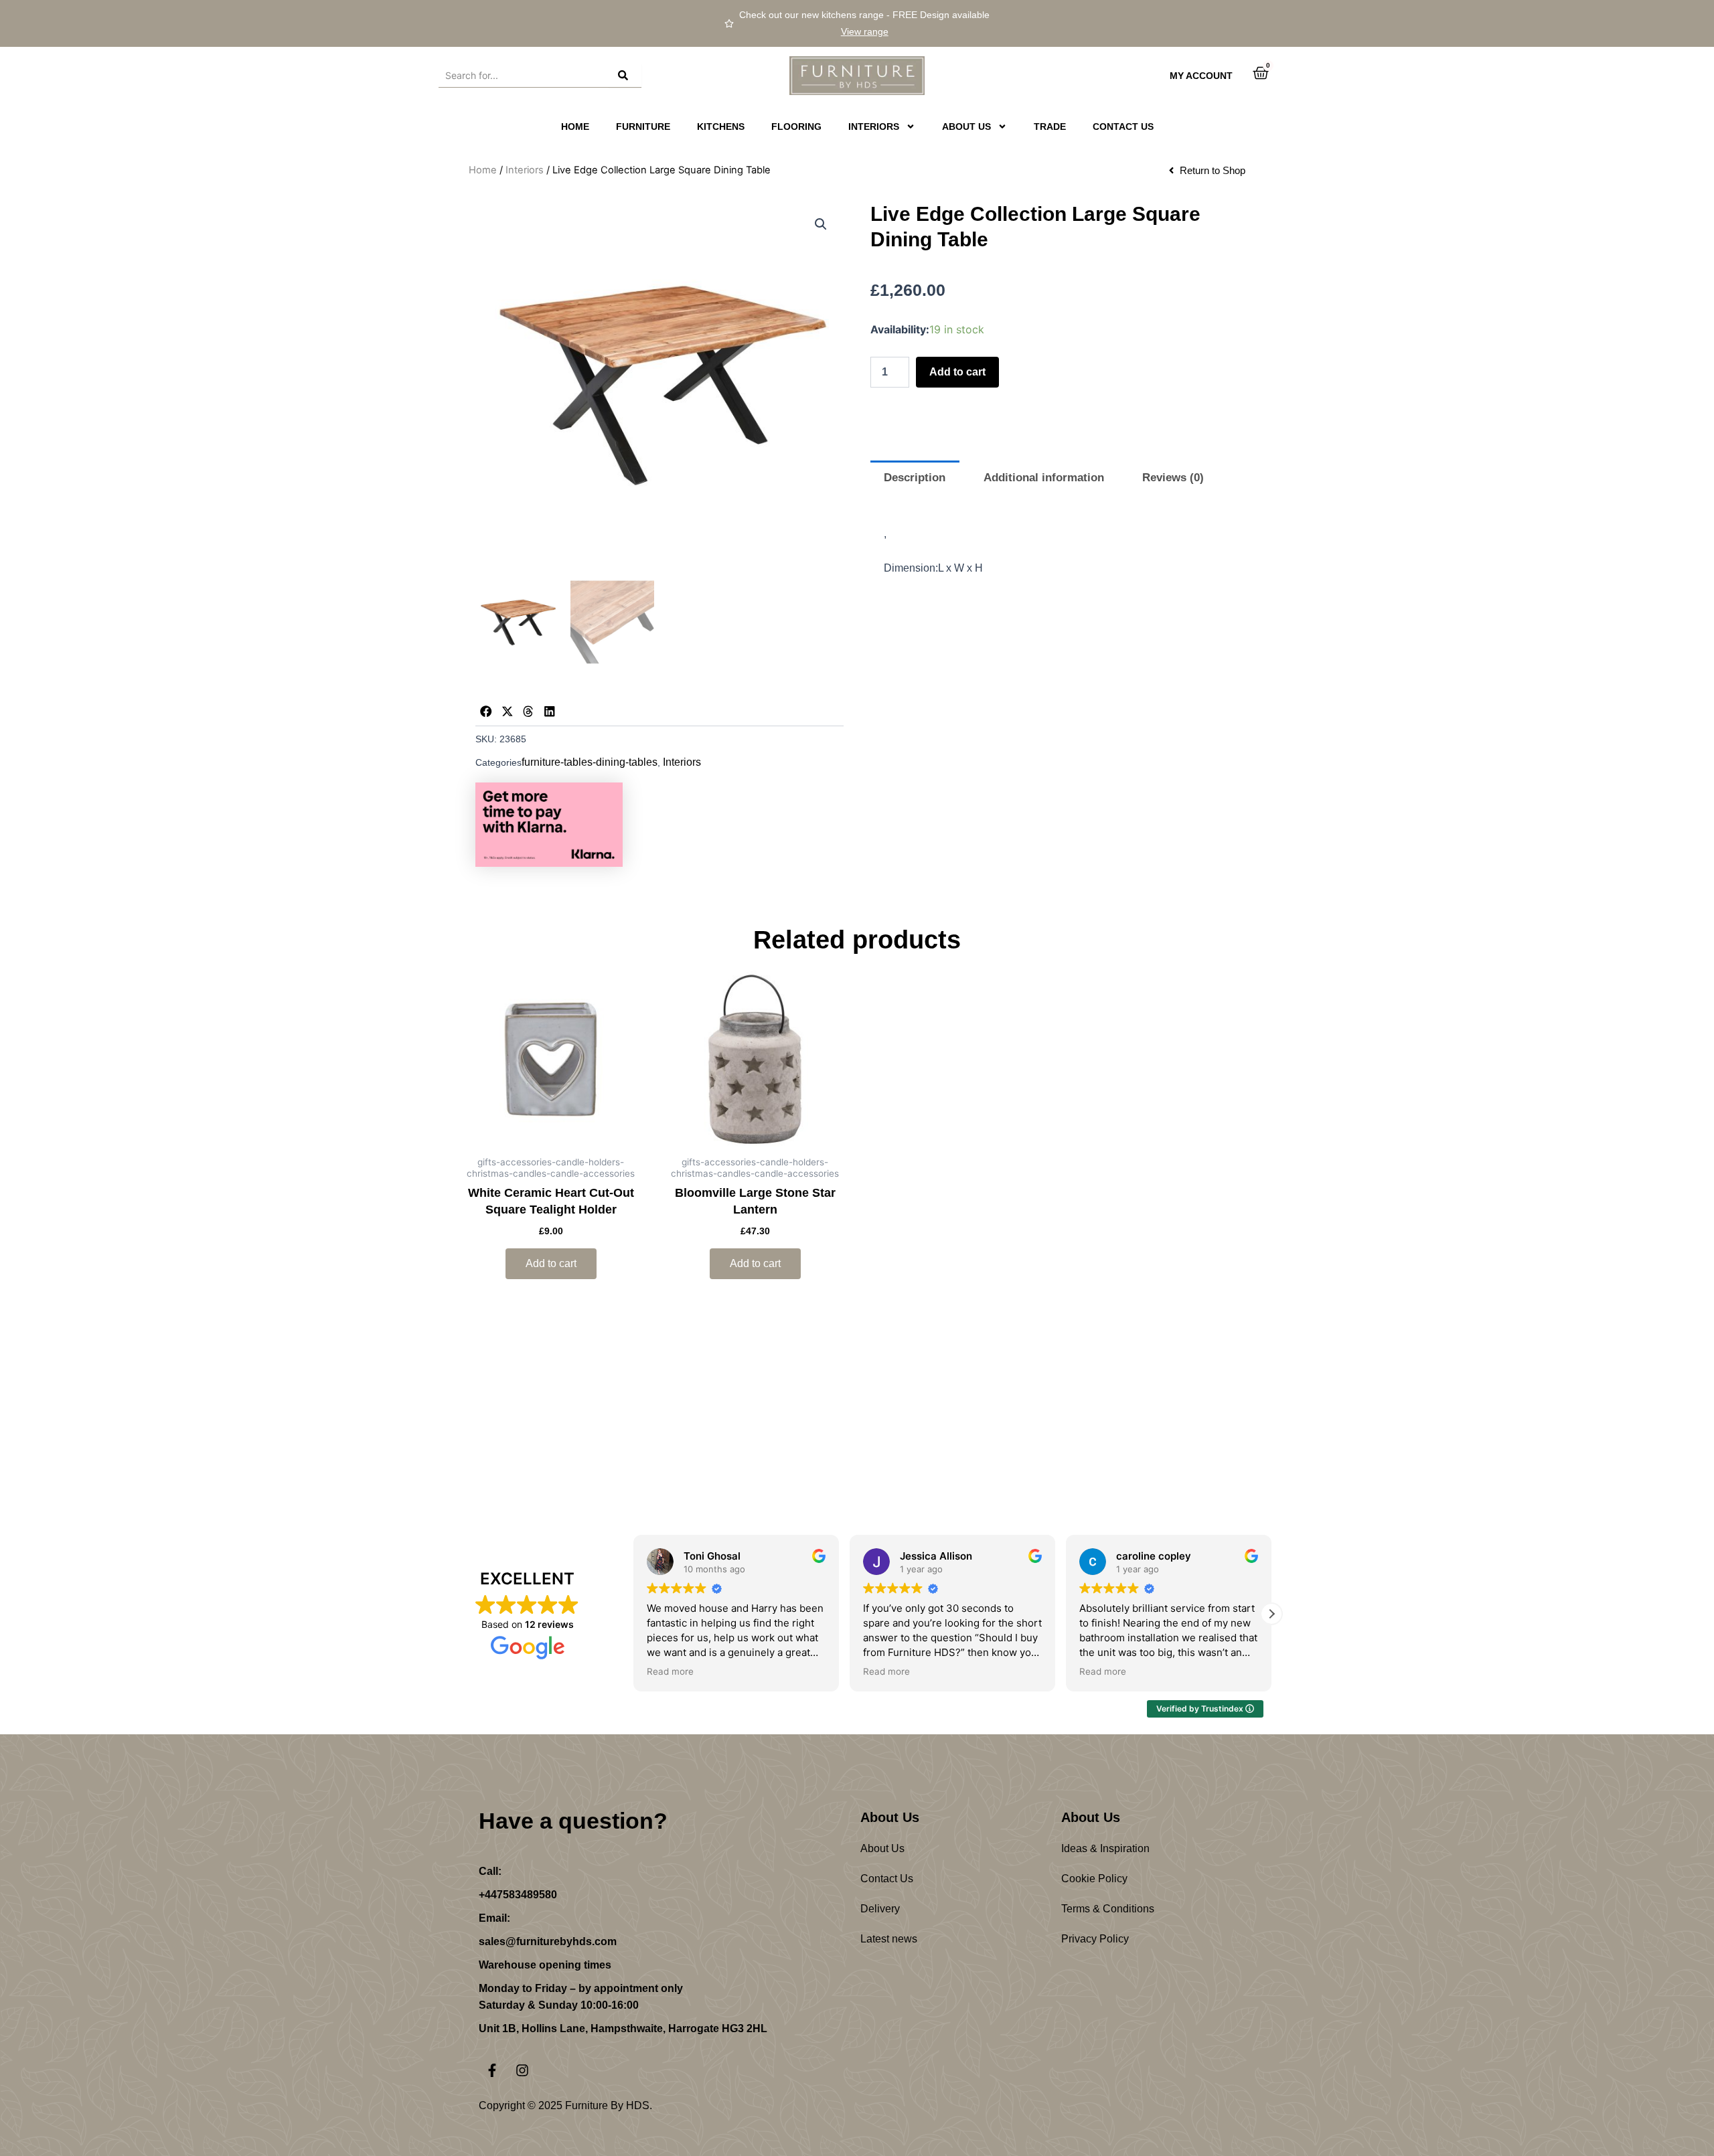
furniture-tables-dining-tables (590, 762)
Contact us (1123, 127)
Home (575, 127)
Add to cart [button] (551, 1263)
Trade (1050, 127)
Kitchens (721, 127)
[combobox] (523, 76)
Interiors (525, 170)
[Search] (625, 76)
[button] (821, 224)
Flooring (796, 127)
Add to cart (957, 372)
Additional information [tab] (1044, 478)
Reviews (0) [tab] (1173, 478)
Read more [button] (670, 1671)
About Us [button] (966, 127)
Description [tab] (915, 478)
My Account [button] (1201, 76)
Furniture (643, 127)
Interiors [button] (874, 127)
